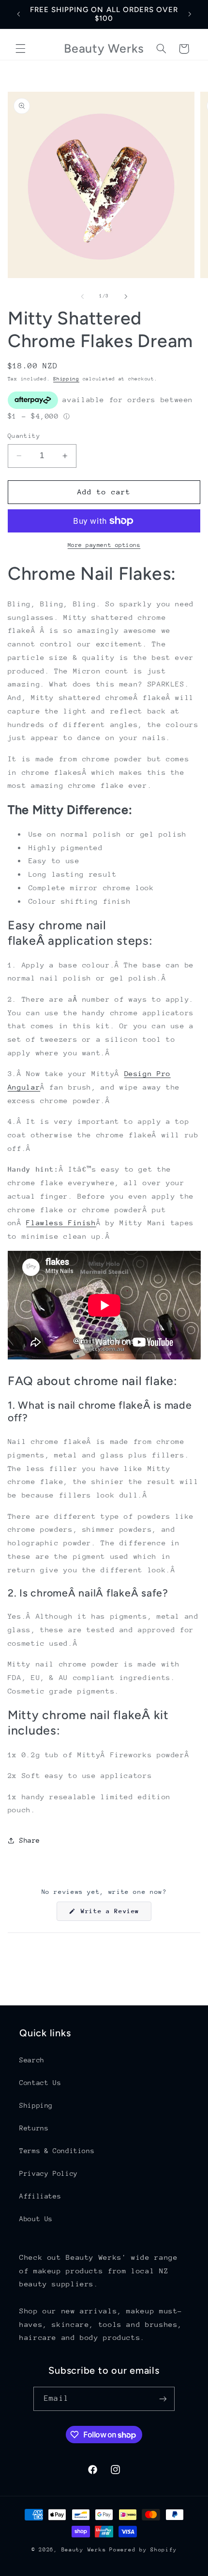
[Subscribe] (163, 2399)
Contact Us (40, 2083)
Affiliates (40, 2196)
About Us (36, 2219)
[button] (20, 49)
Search (32, 2060)
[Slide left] (82, 296)
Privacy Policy (49, 2173)
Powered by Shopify (143, 2550)
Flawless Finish (61, 1223)
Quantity (24, 436)
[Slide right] (126, 296)
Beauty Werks (84, 2550)
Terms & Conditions (57, 2151)
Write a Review (114, 1914)
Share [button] (30, 1840)
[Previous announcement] (18, 14)
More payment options (104, 545)
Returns (34, 2128)
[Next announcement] (190, 14)
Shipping (66, 379)
